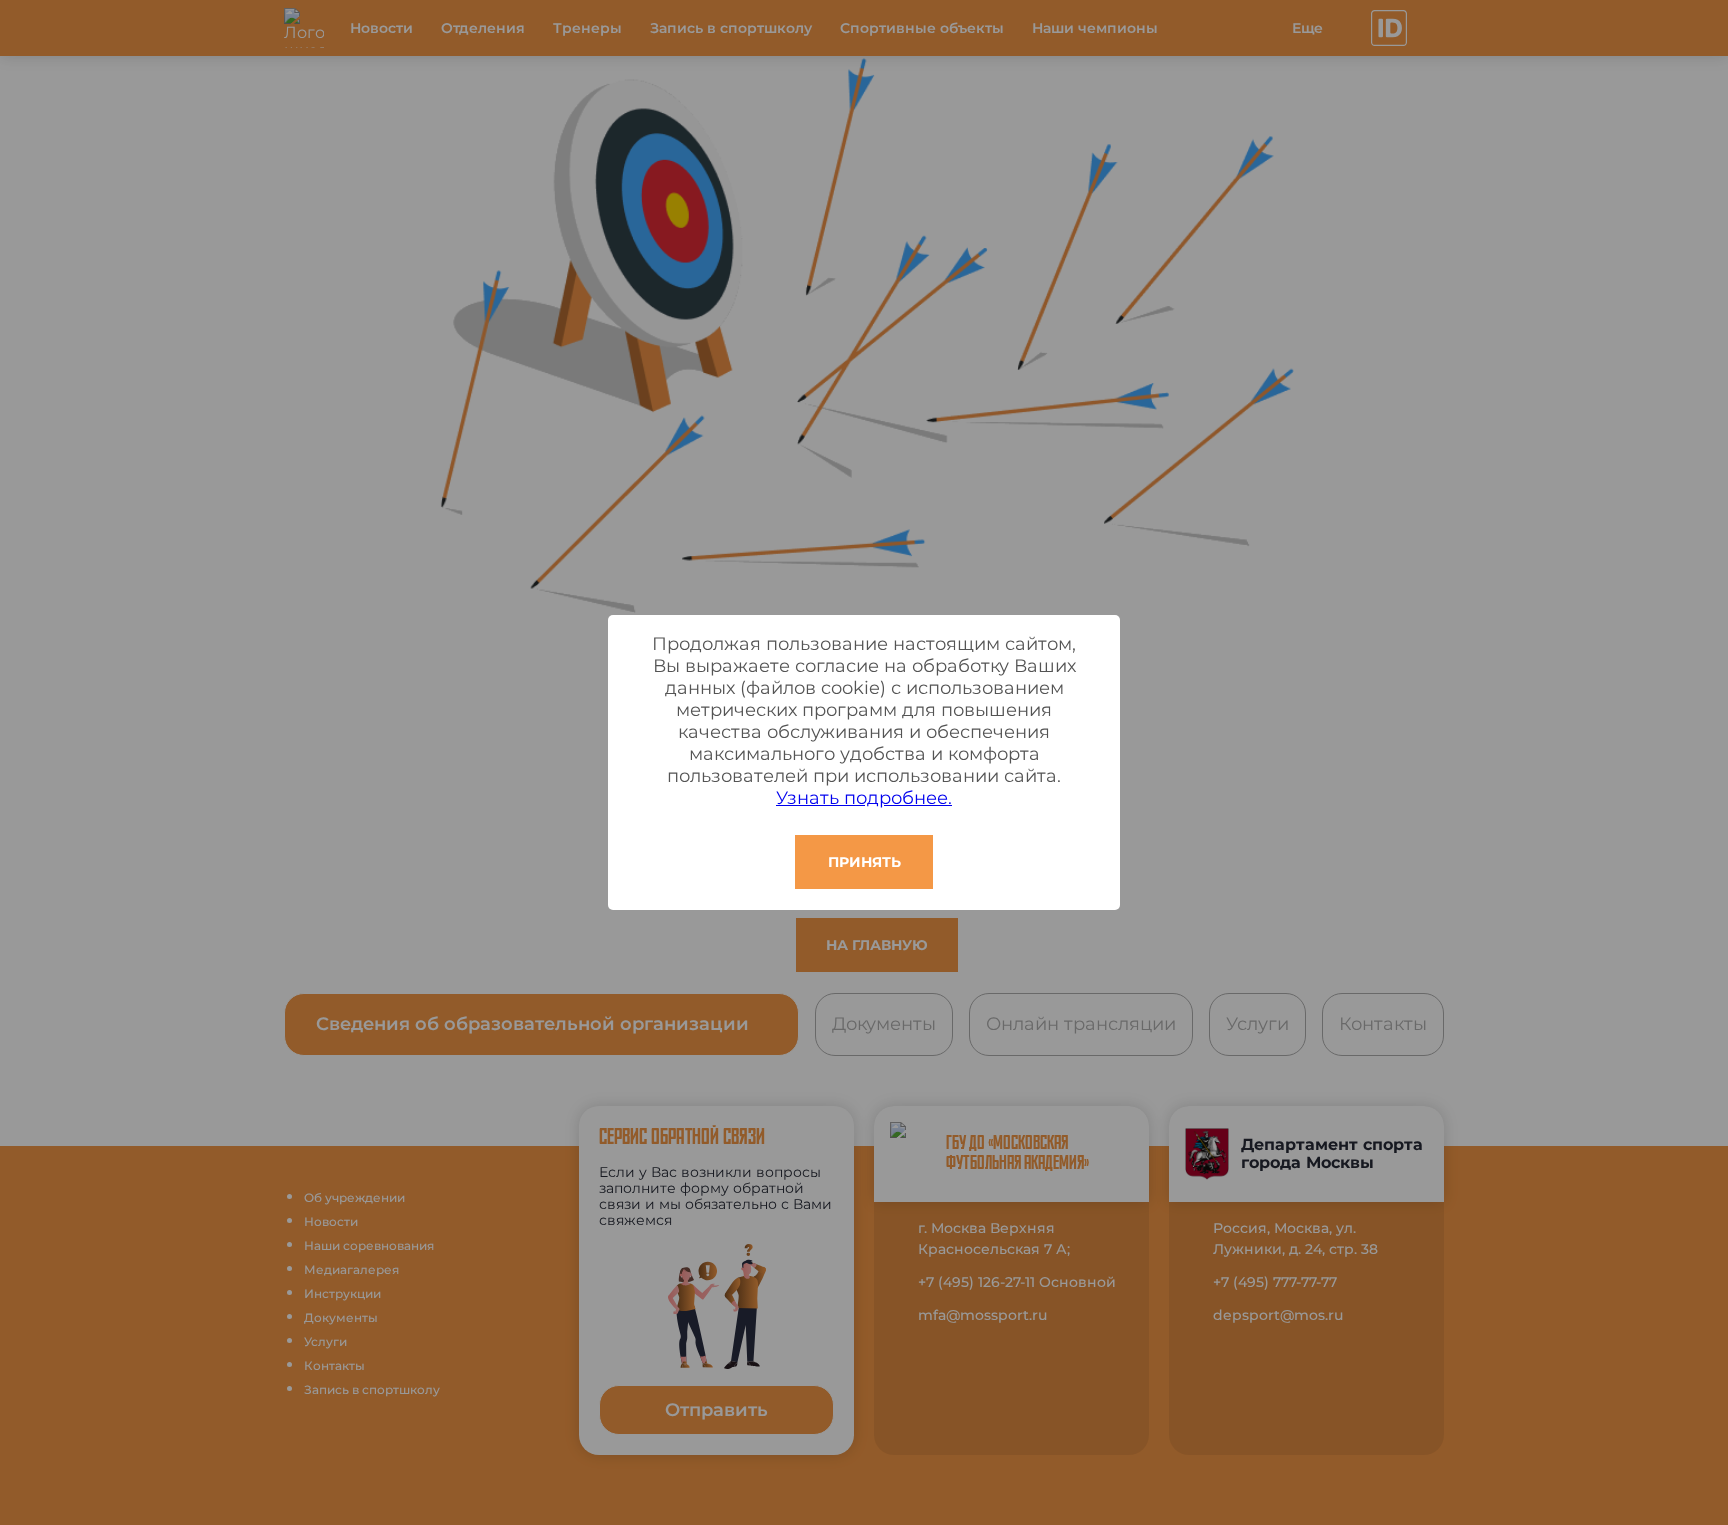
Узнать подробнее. (864, 798)
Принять (864, 862)
